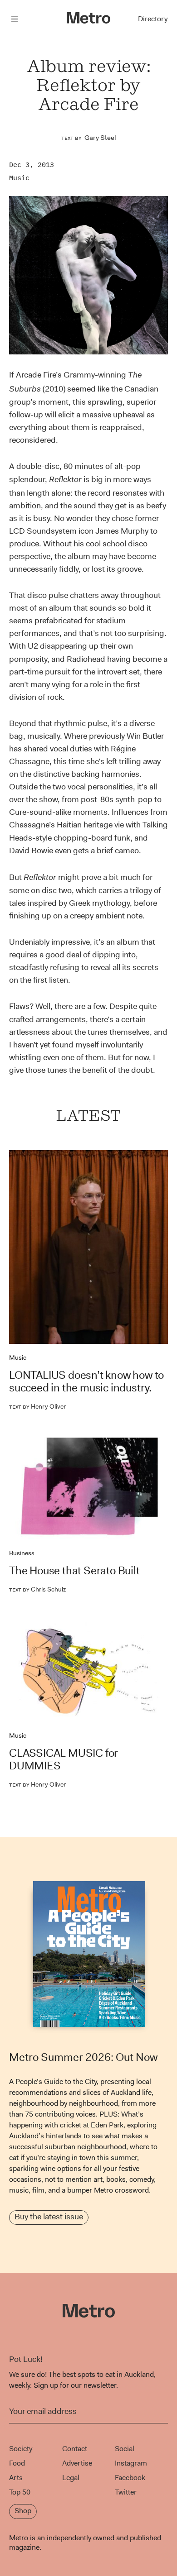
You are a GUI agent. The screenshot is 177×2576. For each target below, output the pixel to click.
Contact (75, 2449)
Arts (16, 2478)
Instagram (131, 2463)
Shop (23, 2511)
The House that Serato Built (74, 1571)
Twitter (126, 2492)
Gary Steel (100, 138)
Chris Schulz (37, 1589)
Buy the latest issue (49, 2217)
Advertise (77, 2463)
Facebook (130, 2478)
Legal (71, 2478)
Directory (153, 19)
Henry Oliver (37, 1406)
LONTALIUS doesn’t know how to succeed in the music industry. (86, 1381)
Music (19, 178)
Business (22, 1553)
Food (17, 2463)
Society (21, 2449)
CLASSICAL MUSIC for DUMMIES (64, 1759)
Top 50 (20, 2492)
